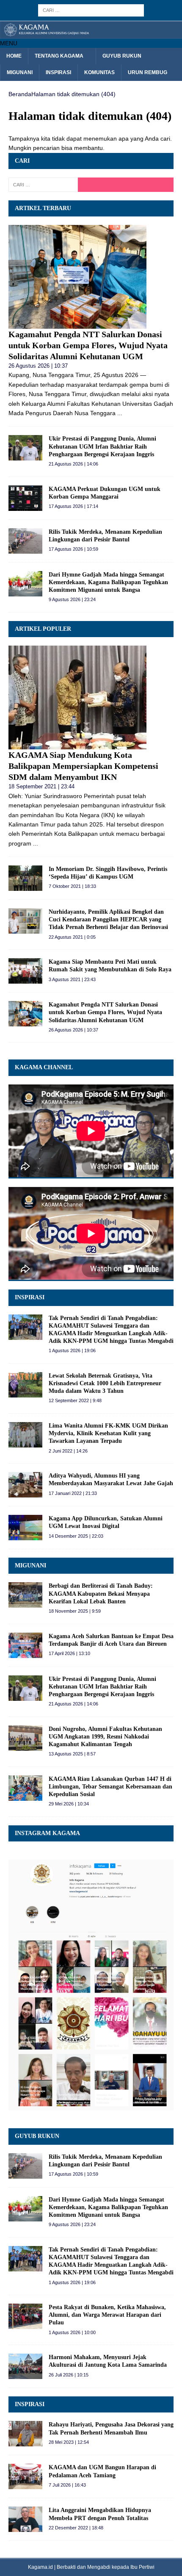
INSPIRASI (30, 1297)
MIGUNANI (30, 1565)
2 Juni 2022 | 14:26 (68, 1451)
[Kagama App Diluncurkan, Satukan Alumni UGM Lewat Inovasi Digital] (25, 1528)
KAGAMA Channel (44, 1067)
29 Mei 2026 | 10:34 (69, 1804)
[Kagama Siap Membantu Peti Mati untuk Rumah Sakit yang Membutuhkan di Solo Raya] (25, 971)
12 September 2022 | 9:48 (75, 1400)
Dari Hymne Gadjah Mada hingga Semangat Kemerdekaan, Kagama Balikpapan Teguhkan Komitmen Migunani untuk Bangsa (108, 582)
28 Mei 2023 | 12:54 (69, 2442)
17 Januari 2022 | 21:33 (73, 1493)
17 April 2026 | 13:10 (69, 1653)
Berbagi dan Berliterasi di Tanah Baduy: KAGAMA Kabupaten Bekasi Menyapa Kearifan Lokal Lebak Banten (101, 1593)
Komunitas (99, 72)
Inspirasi (58, 72)
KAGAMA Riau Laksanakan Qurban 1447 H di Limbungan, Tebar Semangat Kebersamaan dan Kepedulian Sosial (110, 1787)
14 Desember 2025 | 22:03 (76, 1536)
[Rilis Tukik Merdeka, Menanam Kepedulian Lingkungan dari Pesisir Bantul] (25, 541)
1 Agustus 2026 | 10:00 (72, 2332)
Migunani (20, 72)
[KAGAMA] (91, 33)
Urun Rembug (148, 72)
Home (14, 56)
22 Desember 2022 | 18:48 (76, 2528)
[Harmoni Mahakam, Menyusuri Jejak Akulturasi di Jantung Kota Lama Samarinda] (25, 2366)
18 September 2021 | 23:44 (41, 786)
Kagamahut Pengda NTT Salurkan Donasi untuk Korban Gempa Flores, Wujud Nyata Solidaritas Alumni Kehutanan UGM (88, 345)
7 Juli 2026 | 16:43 (67, 2485)
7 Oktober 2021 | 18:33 (72, 886)
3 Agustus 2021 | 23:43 (72, 979)
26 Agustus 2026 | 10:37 (38, 366)
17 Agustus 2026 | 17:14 (73, 506)
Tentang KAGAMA (59, 56)
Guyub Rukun (122, 56)
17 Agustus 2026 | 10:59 (73, 549)
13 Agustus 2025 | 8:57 (72, 1754)
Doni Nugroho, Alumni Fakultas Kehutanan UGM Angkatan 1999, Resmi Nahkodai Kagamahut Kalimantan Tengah (105, 1737)
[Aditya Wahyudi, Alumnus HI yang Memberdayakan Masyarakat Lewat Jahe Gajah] (25, 1485)
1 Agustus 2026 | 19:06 (72, 1350)
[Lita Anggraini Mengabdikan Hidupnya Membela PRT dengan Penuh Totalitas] (25, 2519)
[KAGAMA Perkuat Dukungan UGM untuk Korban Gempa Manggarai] (25, 498)
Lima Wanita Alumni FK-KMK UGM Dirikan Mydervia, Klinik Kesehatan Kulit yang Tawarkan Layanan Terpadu (108, 1433)
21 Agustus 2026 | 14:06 (73, 464)
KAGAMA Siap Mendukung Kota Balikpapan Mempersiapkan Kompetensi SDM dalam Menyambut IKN (83, 766)
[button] (9, 43)
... (120, 413)
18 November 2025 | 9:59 (75, 1611)
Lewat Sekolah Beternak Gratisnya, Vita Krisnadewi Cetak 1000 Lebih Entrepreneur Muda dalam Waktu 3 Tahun (105, 1383)
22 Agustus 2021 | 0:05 (72, 937)
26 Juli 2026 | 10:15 (69, 2375)
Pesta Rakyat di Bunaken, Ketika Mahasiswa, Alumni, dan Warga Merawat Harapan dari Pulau (107, 2315)
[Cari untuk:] (91, 10)
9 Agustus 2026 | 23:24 (72, 599)
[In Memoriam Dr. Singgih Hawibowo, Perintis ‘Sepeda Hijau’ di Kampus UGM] (25, 878)
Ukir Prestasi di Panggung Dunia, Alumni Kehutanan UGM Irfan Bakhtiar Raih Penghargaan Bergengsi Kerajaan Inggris (102, 446)
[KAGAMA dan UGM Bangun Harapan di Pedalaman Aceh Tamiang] (25, 2476)
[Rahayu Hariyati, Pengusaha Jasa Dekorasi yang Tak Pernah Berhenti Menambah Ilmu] (25, 2434)
